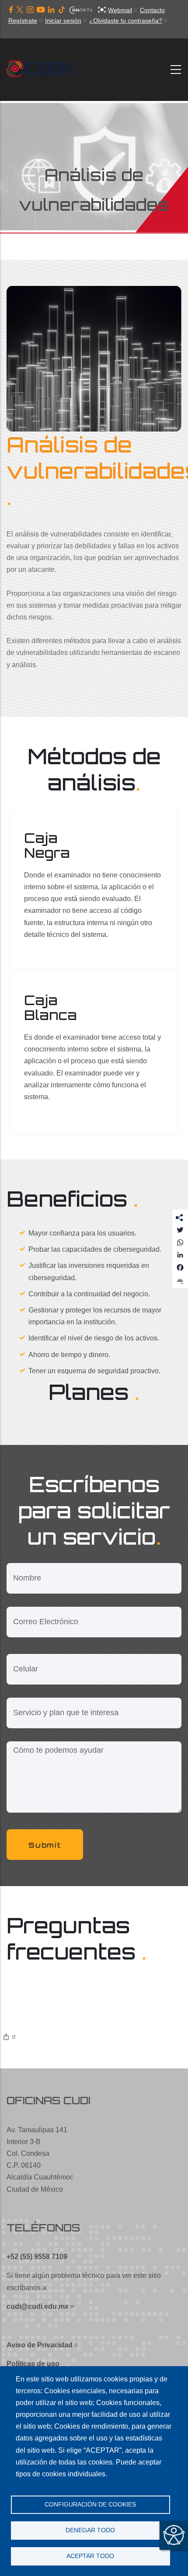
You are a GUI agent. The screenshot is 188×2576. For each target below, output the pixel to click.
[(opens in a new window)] (11, 10)
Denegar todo (90, 2530)
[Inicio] (42, 70)
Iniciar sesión (63, 21)
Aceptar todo (90, 2556)
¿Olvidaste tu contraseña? (126, 21)
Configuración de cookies (90, 2505)
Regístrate (23, 21)
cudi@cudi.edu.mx (38, 2306)
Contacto (152, 10)
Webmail (120, 10)
